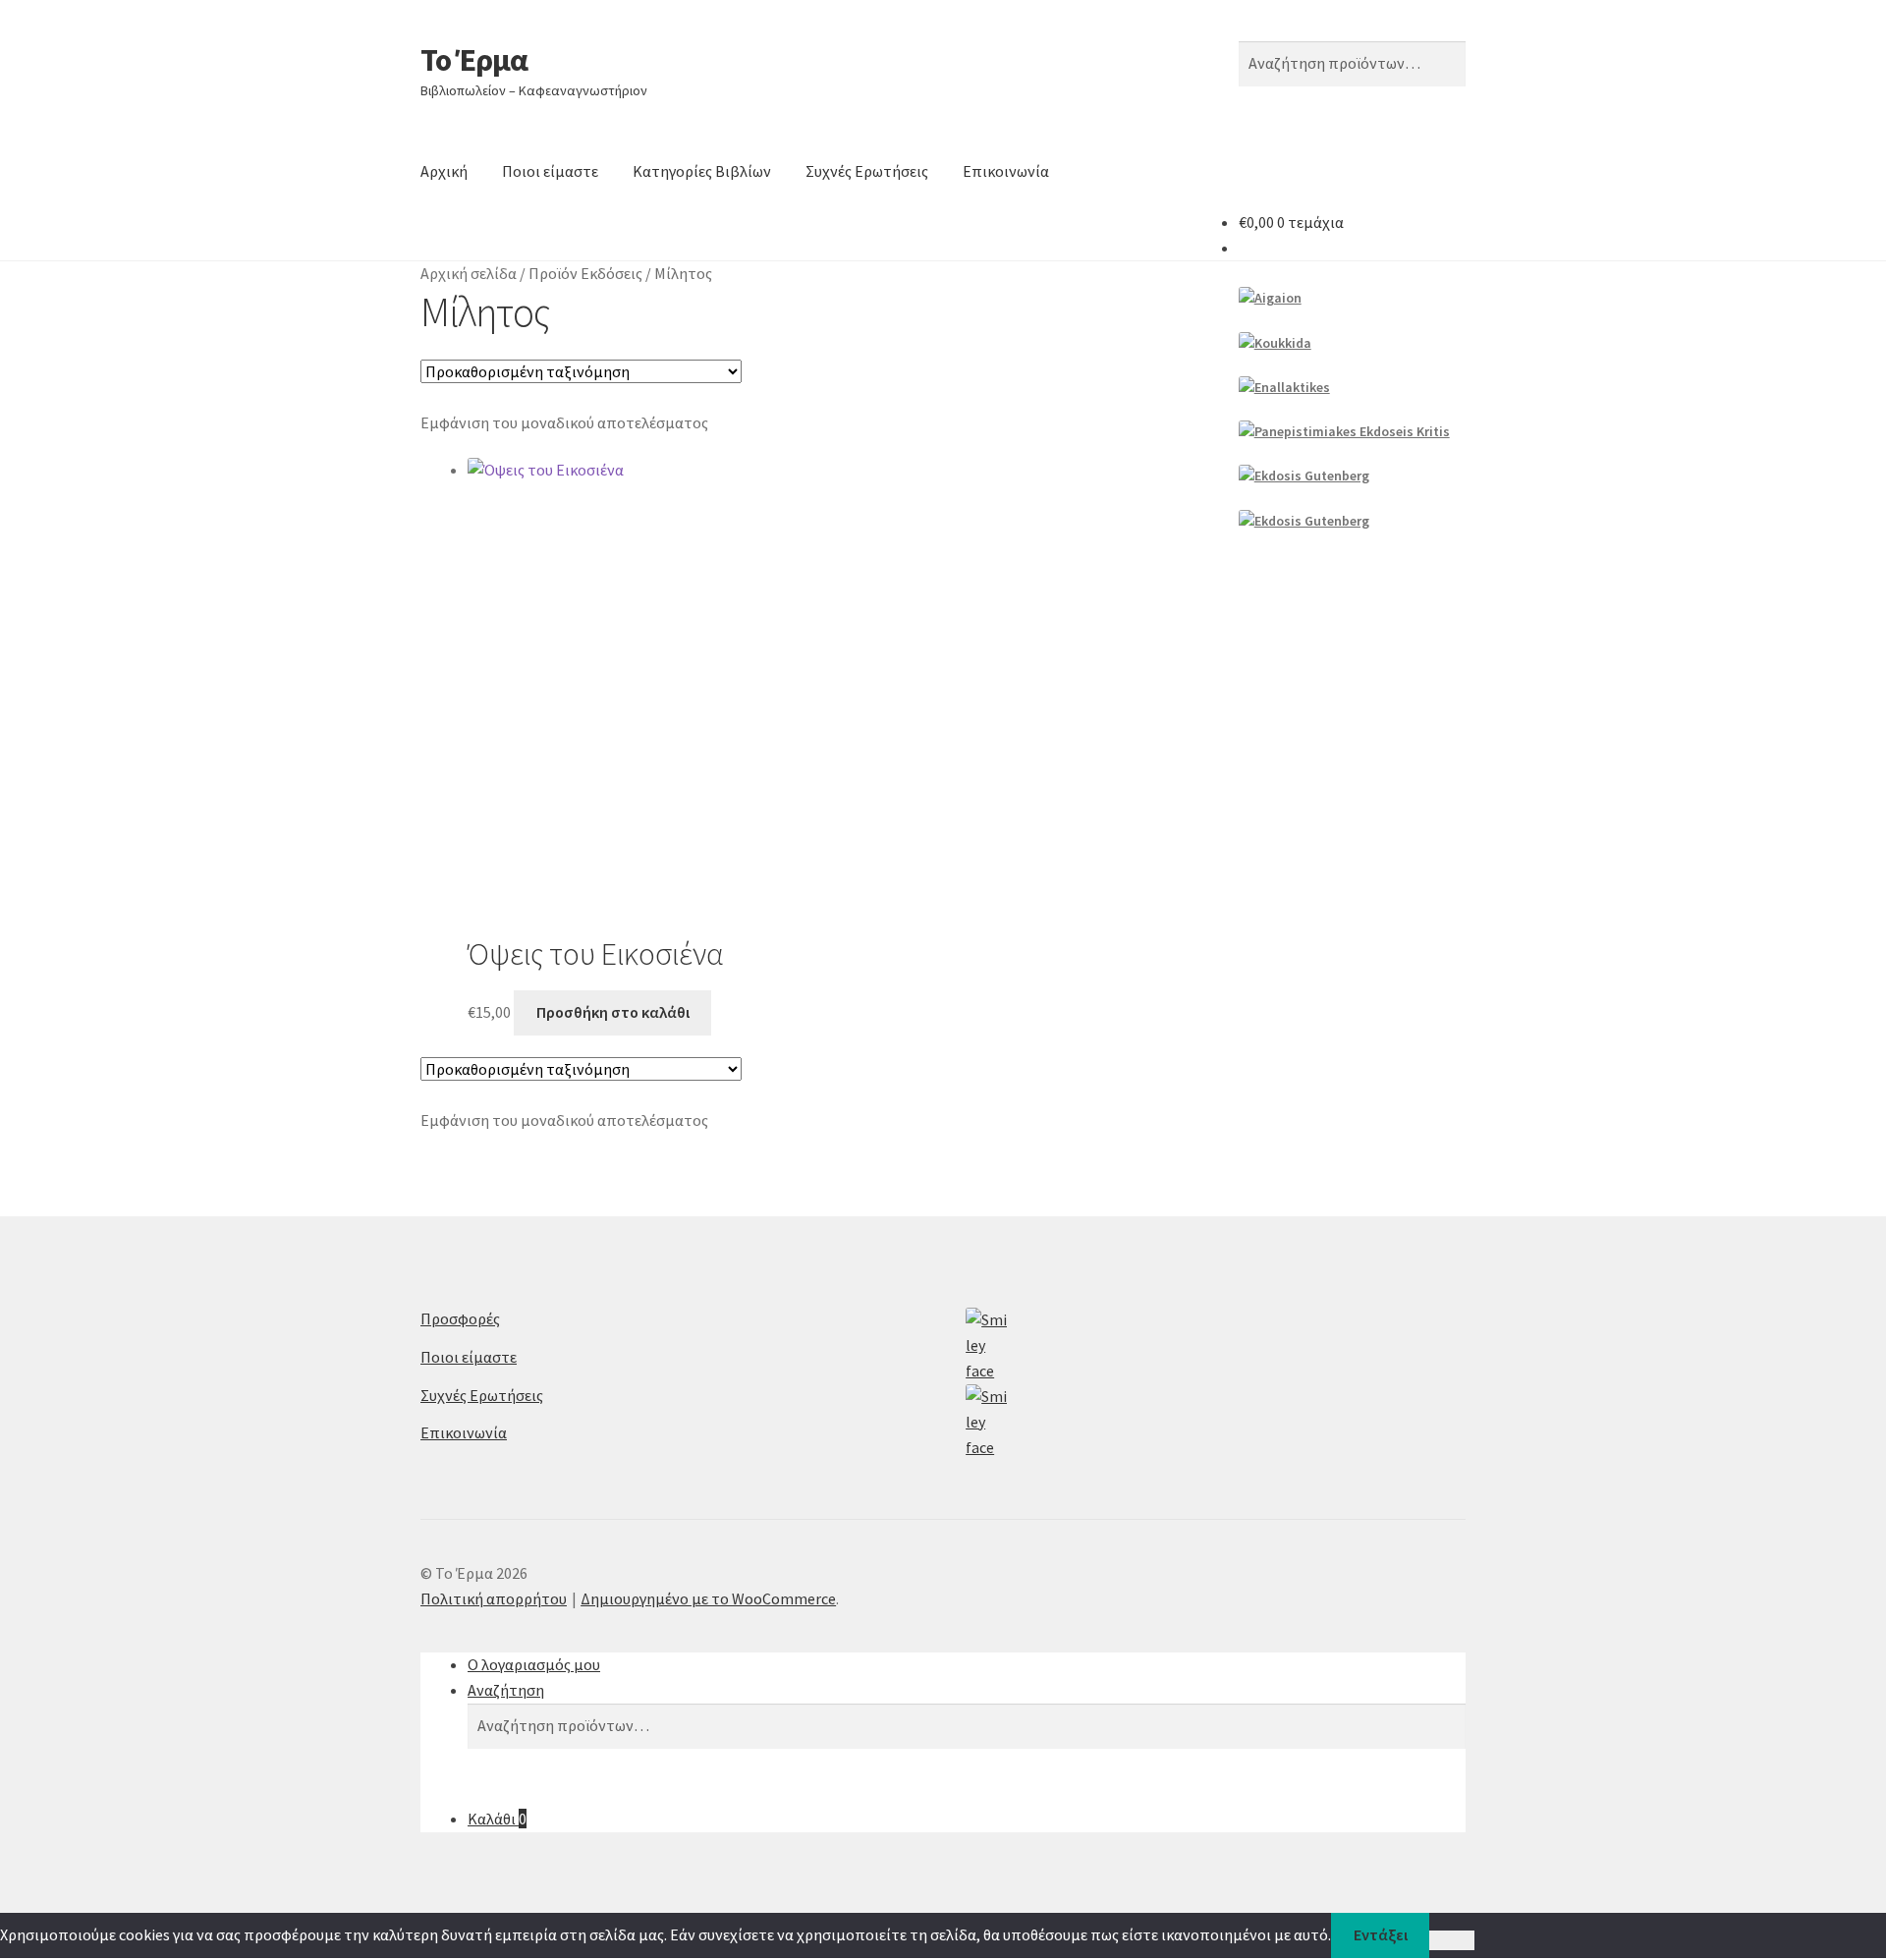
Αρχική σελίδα (469, 273)
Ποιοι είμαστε (550, 171)
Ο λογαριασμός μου (534, 1664)
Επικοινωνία (1006, 171)
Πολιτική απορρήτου (494, 1598)
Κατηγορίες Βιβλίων (702, 171)
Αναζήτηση (506, 1690)
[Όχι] (1451, 1940)
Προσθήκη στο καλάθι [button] (613, 1012)
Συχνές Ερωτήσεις (867, 171)
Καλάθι (497, 1819)
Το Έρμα (474, 60)
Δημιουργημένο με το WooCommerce (708, 1598)
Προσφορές (460, 1318)
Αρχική (444, 171)
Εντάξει (1381, 1934)
